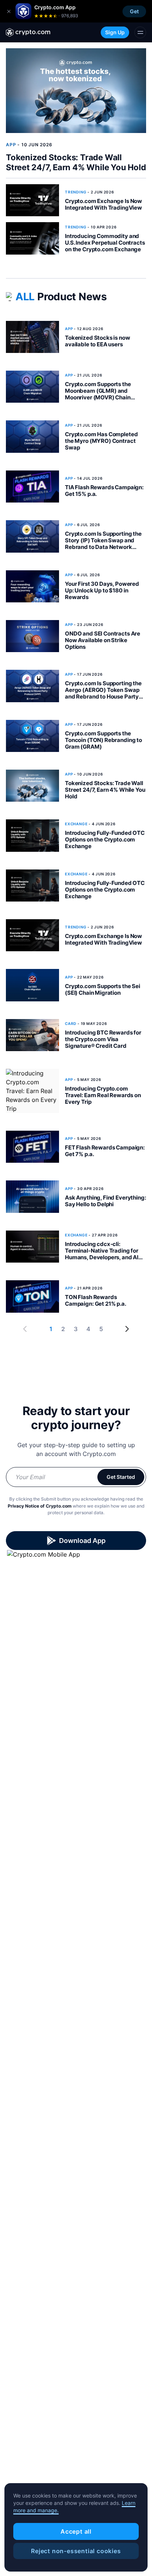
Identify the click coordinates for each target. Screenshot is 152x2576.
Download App (82, 1541)
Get (134, 11)
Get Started (121, 1477)
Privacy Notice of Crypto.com (40, 1506)
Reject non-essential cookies (76, 2551)
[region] (76, 2527)
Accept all (76, 2531)
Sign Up (115, 32)
